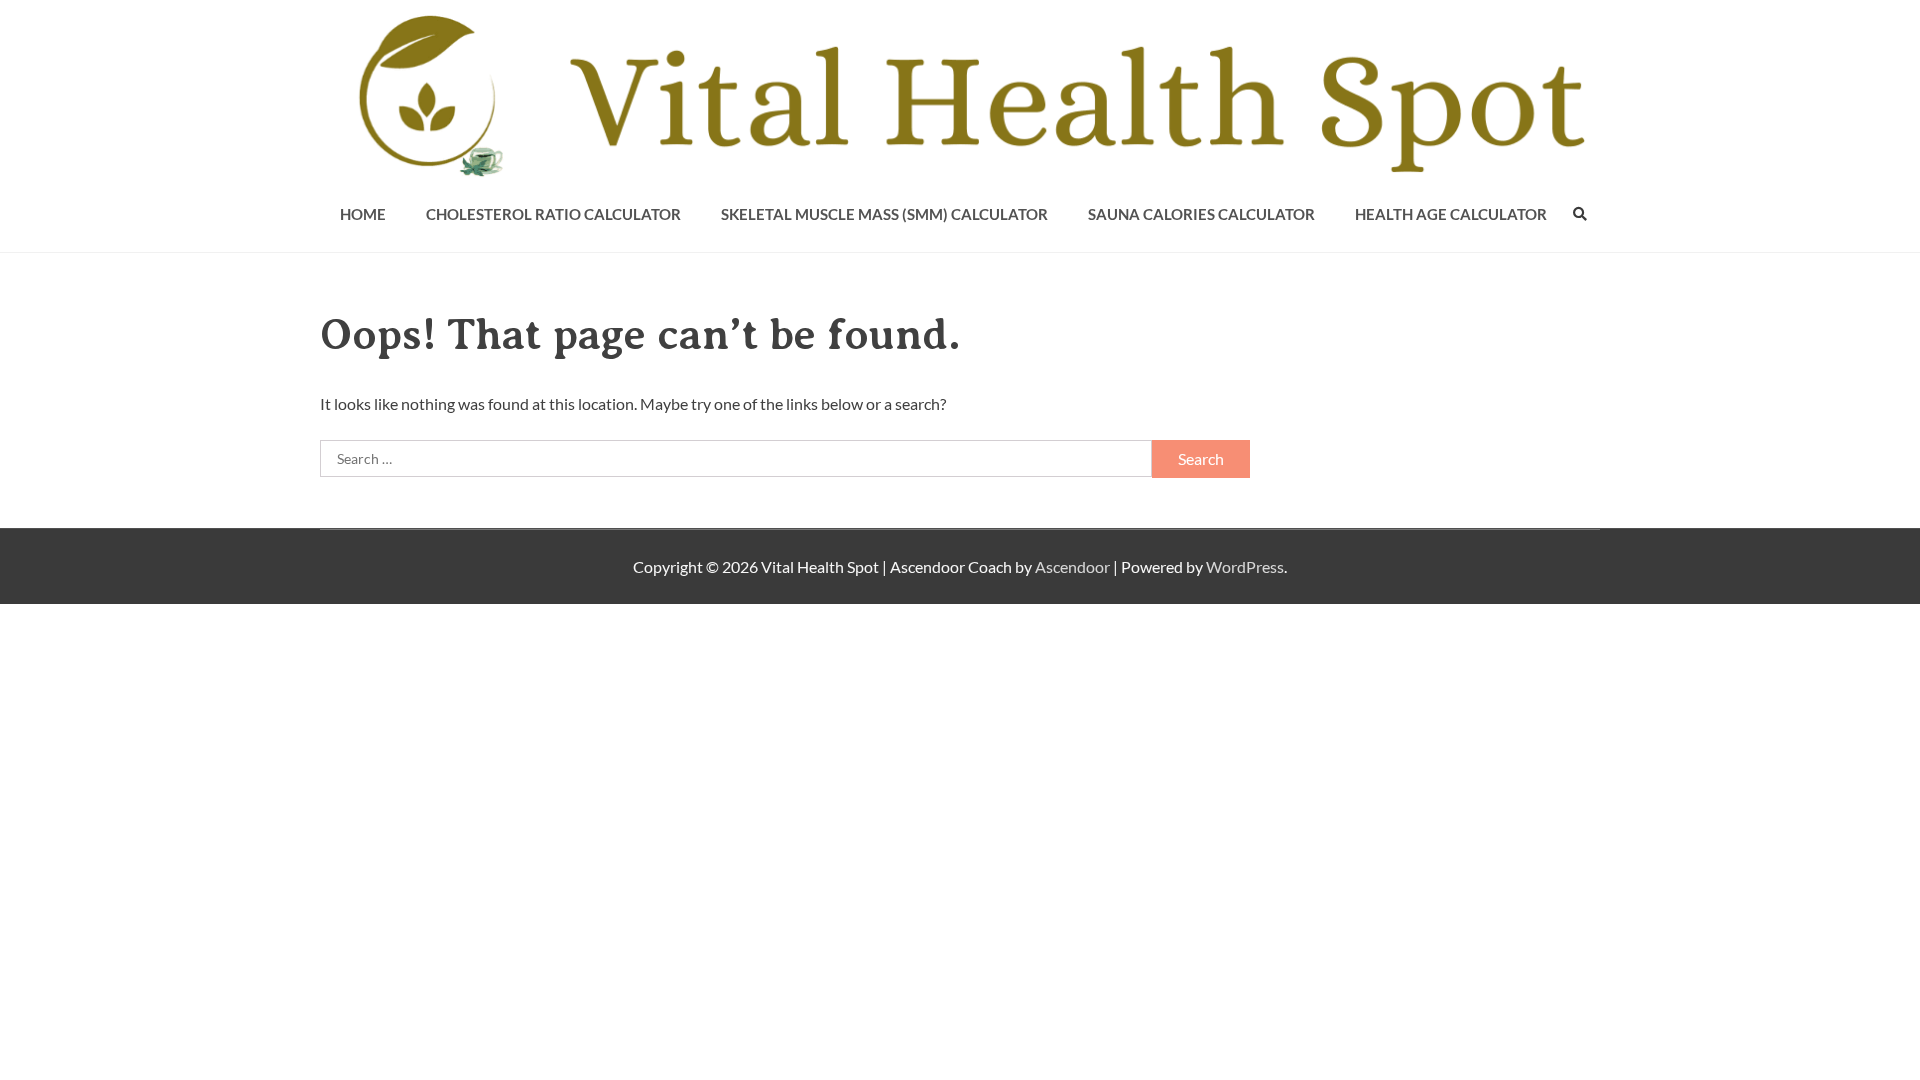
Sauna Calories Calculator (1201, 214)
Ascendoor (1072, 566)
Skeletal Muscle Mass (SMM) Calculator (884, 214)
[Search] (1580, 213)
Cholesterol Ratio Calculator (553, 214)
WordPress (1245, 566)
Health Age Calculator (1451, 214)
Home (363, 214)
